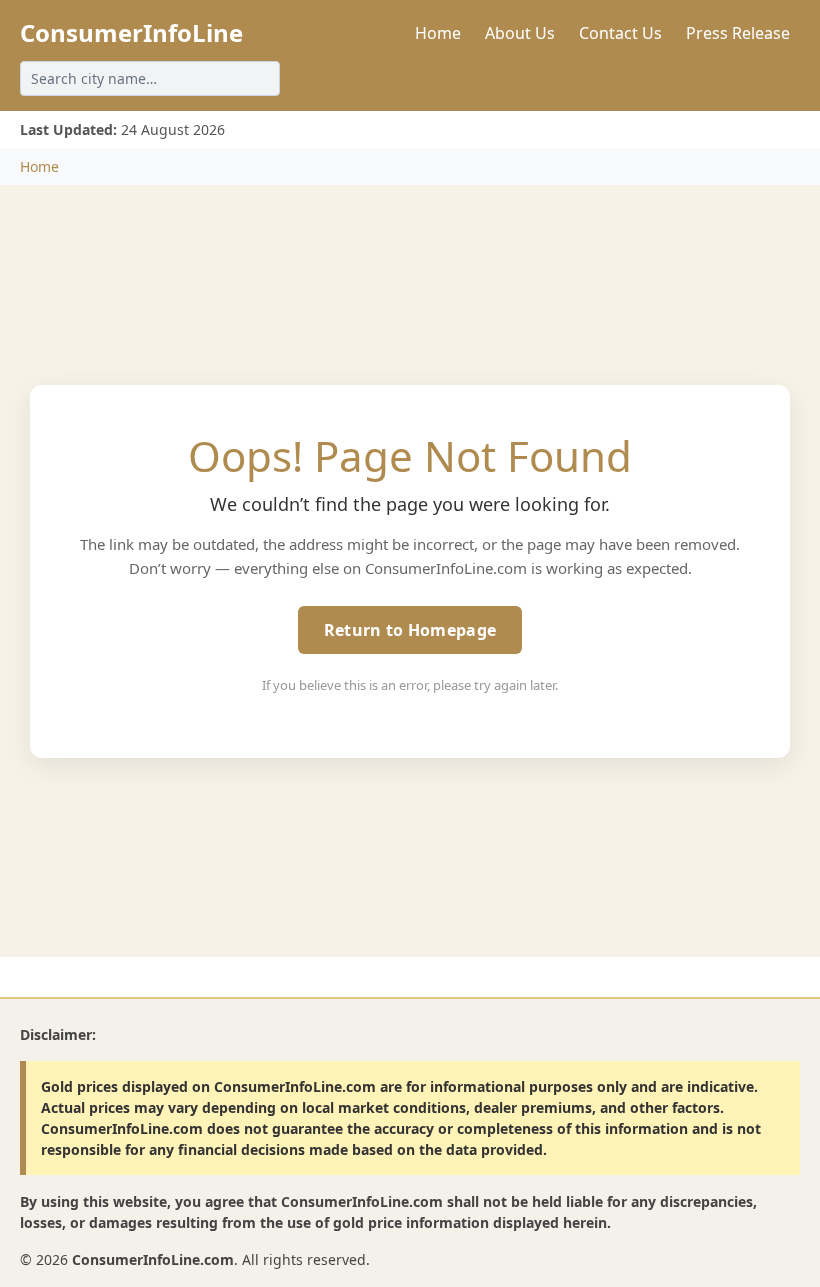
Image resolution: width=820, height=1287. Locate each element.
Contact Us (620, 33)
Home (438, 33)
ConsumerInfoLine (131, 32)
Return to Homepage (410, 630)
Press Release (738, 33)
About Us (520, 33)
